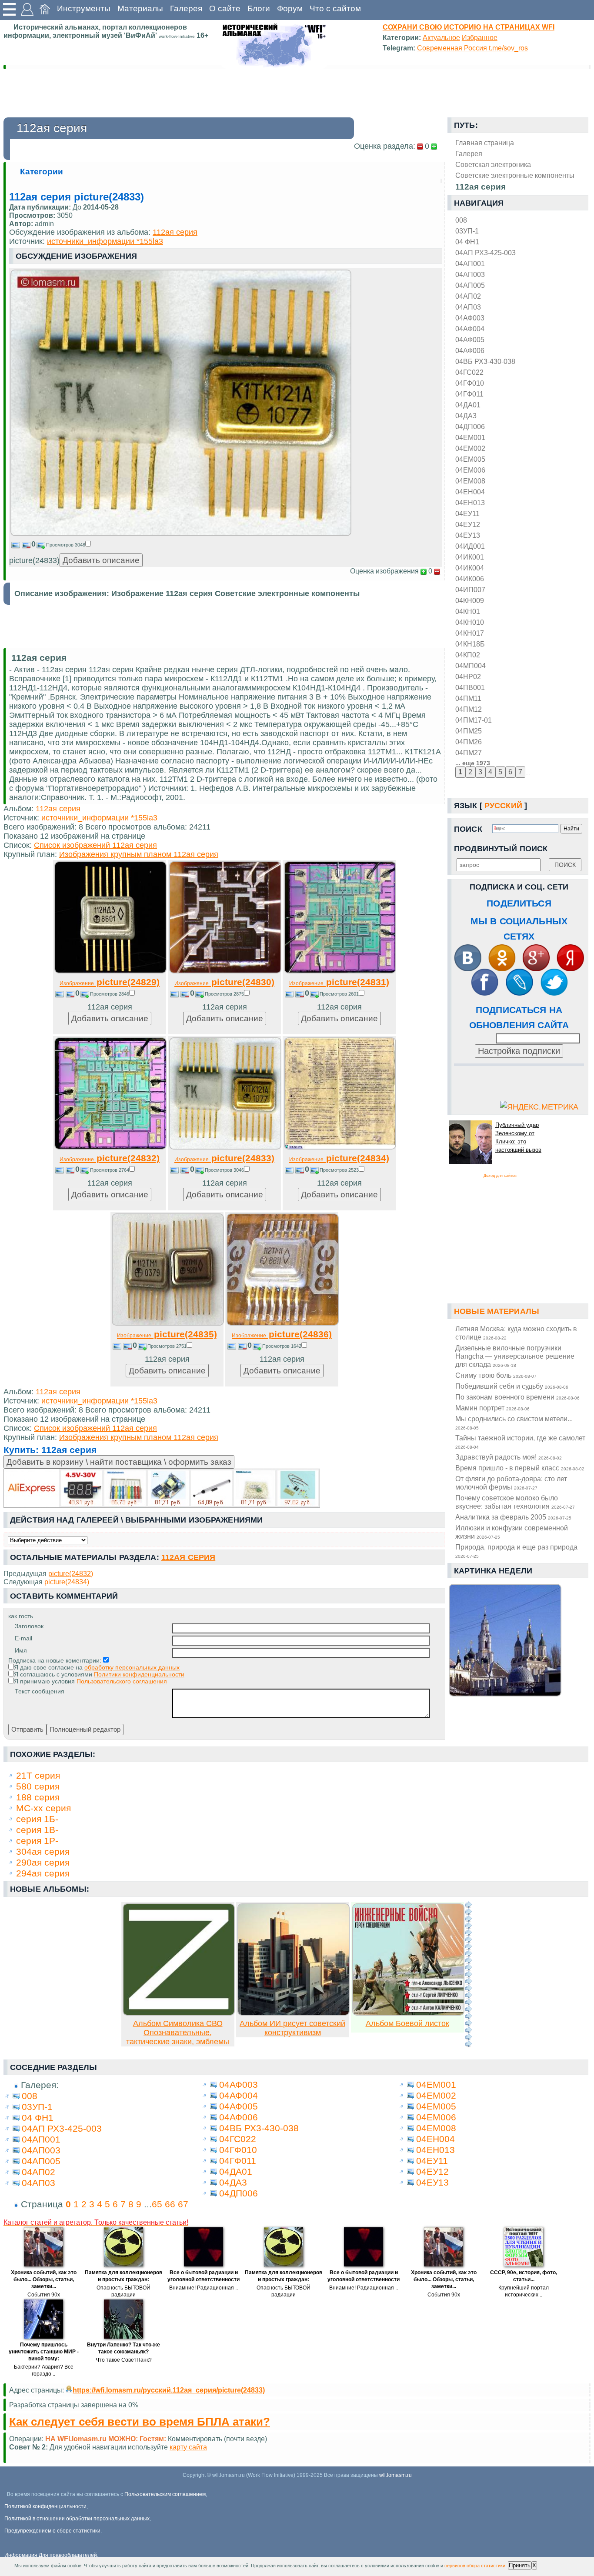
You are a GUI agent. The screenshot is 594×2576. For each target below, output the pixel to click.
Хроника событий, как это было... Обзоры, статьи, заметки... (44, 2279)
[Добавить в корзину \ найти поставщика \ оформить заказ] (162, 1488)
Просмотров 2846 (110, 994)
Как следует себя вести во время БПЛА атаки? (140, 2422)
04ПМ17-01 (474, 720)
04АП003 (470, 274)
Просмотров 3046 (224, 1170)
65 (157, 2204)
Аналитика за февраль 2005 (513, 1517)
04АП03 (468, 307)
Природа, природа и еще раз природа (516, 1551)
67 (183, 2204)
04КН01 (468, 611)
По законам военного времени (517, 1397)
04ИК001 (470, 557)
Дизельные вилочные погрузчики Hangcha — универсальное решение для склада (515, 1356)
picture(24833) (224, 1158)
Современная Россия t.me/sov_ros (472, 48)
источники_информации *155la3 (105, 241)
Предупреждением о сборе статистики (52, 2531)
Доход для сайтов (500, 1176)
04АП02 (468, 296)
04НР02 (468, 676)
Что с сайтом (335, 8)
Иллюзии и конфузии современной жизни (512, 1532)
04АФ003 (470, 318)
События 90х (44, 2295)
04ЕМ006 (470, 470)
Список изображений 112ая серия (95, 845)
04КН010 (470, 622)
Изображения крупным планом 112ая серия (139, 854)
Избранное (480, 37)
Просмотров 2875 (224, 994)
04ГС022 (469, 372)
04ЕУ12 (468, 524)
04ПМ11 (468, 698)
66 (170, 2204)
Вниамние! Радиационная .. (204, 2288)
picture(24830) (224, 982)
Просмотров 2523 (339, 1170)
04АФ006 (470, 350)
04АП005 (470, 285)
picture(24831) (339, 982)
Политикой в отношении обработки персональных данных (77, 2519)
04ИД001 (470, 546)
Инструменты (84, 8)
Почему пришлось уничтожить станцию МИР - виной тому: (44, 2352)
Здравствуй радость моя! (509, 1457)
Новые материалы (497, 1311)
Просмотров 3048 (66, 545)
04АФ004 (470, 329)
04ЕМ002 (470, 448)
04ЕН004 (470, 492)
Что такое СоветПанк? (124, 2360)
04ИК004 (470, 568)
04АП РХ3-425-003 (486, 253)
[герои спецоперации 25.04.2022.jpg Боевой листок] (408, 2013)
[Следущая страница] (468, 1974)
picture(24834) (339, 1158)
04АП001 (470, 263)
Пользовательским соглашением (165, 2494)
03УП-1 (467, 231)
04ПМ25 (469, 731)
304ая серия (43, 1851)
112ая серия (175, 232)
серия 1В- (37, 1830)
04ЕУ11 (467, 513)
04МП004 (471, 666)
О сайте (225, 8)
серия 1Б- (37, 1819)
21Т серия (38, 1775)
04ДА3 (466, 416)
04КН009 (470, 600)
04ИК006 (470, 579)
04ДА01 (468, 405)
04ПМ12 (469, 709)
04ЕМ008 (470, 481)
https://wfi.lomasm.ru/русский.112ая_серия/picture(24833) (169, 2390)
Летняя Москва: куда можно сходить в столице (516, 1333)
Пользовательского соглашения (122, 1681)
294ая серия (43, 1873)
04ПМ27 (469, 753)
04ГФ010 (470, 383)
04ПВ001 (470, 687)
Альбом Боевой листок (407, 2023)
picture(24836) (282, 1334)
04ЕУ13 (468, 535)
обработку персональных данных (132, 1667)
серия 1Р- (37, 1841)
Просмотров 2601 (339, 994)
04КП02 (468, 655)
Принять (520, 2565)
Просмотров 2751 (167, 1346)
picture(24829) (110, 982)
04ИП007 (470, 590)
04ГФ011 (469, 394)
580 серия (38, 1786)
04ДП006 (470, 427)
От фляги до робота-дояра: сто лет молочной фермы (511, 1483)
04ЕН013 (470, 503)
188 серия (38, 1797)
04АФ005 (470, 340)
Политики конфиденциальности (139, 1674)
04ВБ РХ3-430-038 (485, 361)
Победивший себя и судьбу (512, 1386)
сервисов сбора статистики (475, 2566)
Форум (290, 8)
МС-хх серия (43, 1808)
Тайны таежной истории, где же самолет (520, 1442)
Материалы (140, 8)
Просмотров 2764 (110, 1170)
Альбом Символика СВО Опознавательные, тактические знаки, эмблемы (178, 2033)
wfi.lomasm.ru (395, 2475)
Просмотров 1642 (282, 1346)
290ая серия (43, 1862)
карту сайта (188, 2447)
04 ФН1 (467, 242)
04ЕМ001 (470, 437)
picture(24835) (167, 1334)
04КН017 (470, 633)
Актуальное (441, 37)
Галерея (186, 8)
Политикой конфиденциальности (45, 2506)
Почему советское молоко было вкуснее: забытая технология (515, 1502)
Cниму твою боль (496, 1375)
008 (461, 220)
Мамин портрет (492, 1408)
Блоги (259, 8)
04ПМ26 (469, 742)
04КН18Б (470, 644)
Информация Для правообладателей (51, 2555)
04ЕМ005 (470, 459)
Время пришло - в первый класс (520, 1468)
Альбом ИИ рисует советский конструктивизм (292, 2028)
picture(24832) (110, 1158)
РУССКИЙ (503, 806)
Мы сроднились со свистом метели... (514, 1423)
